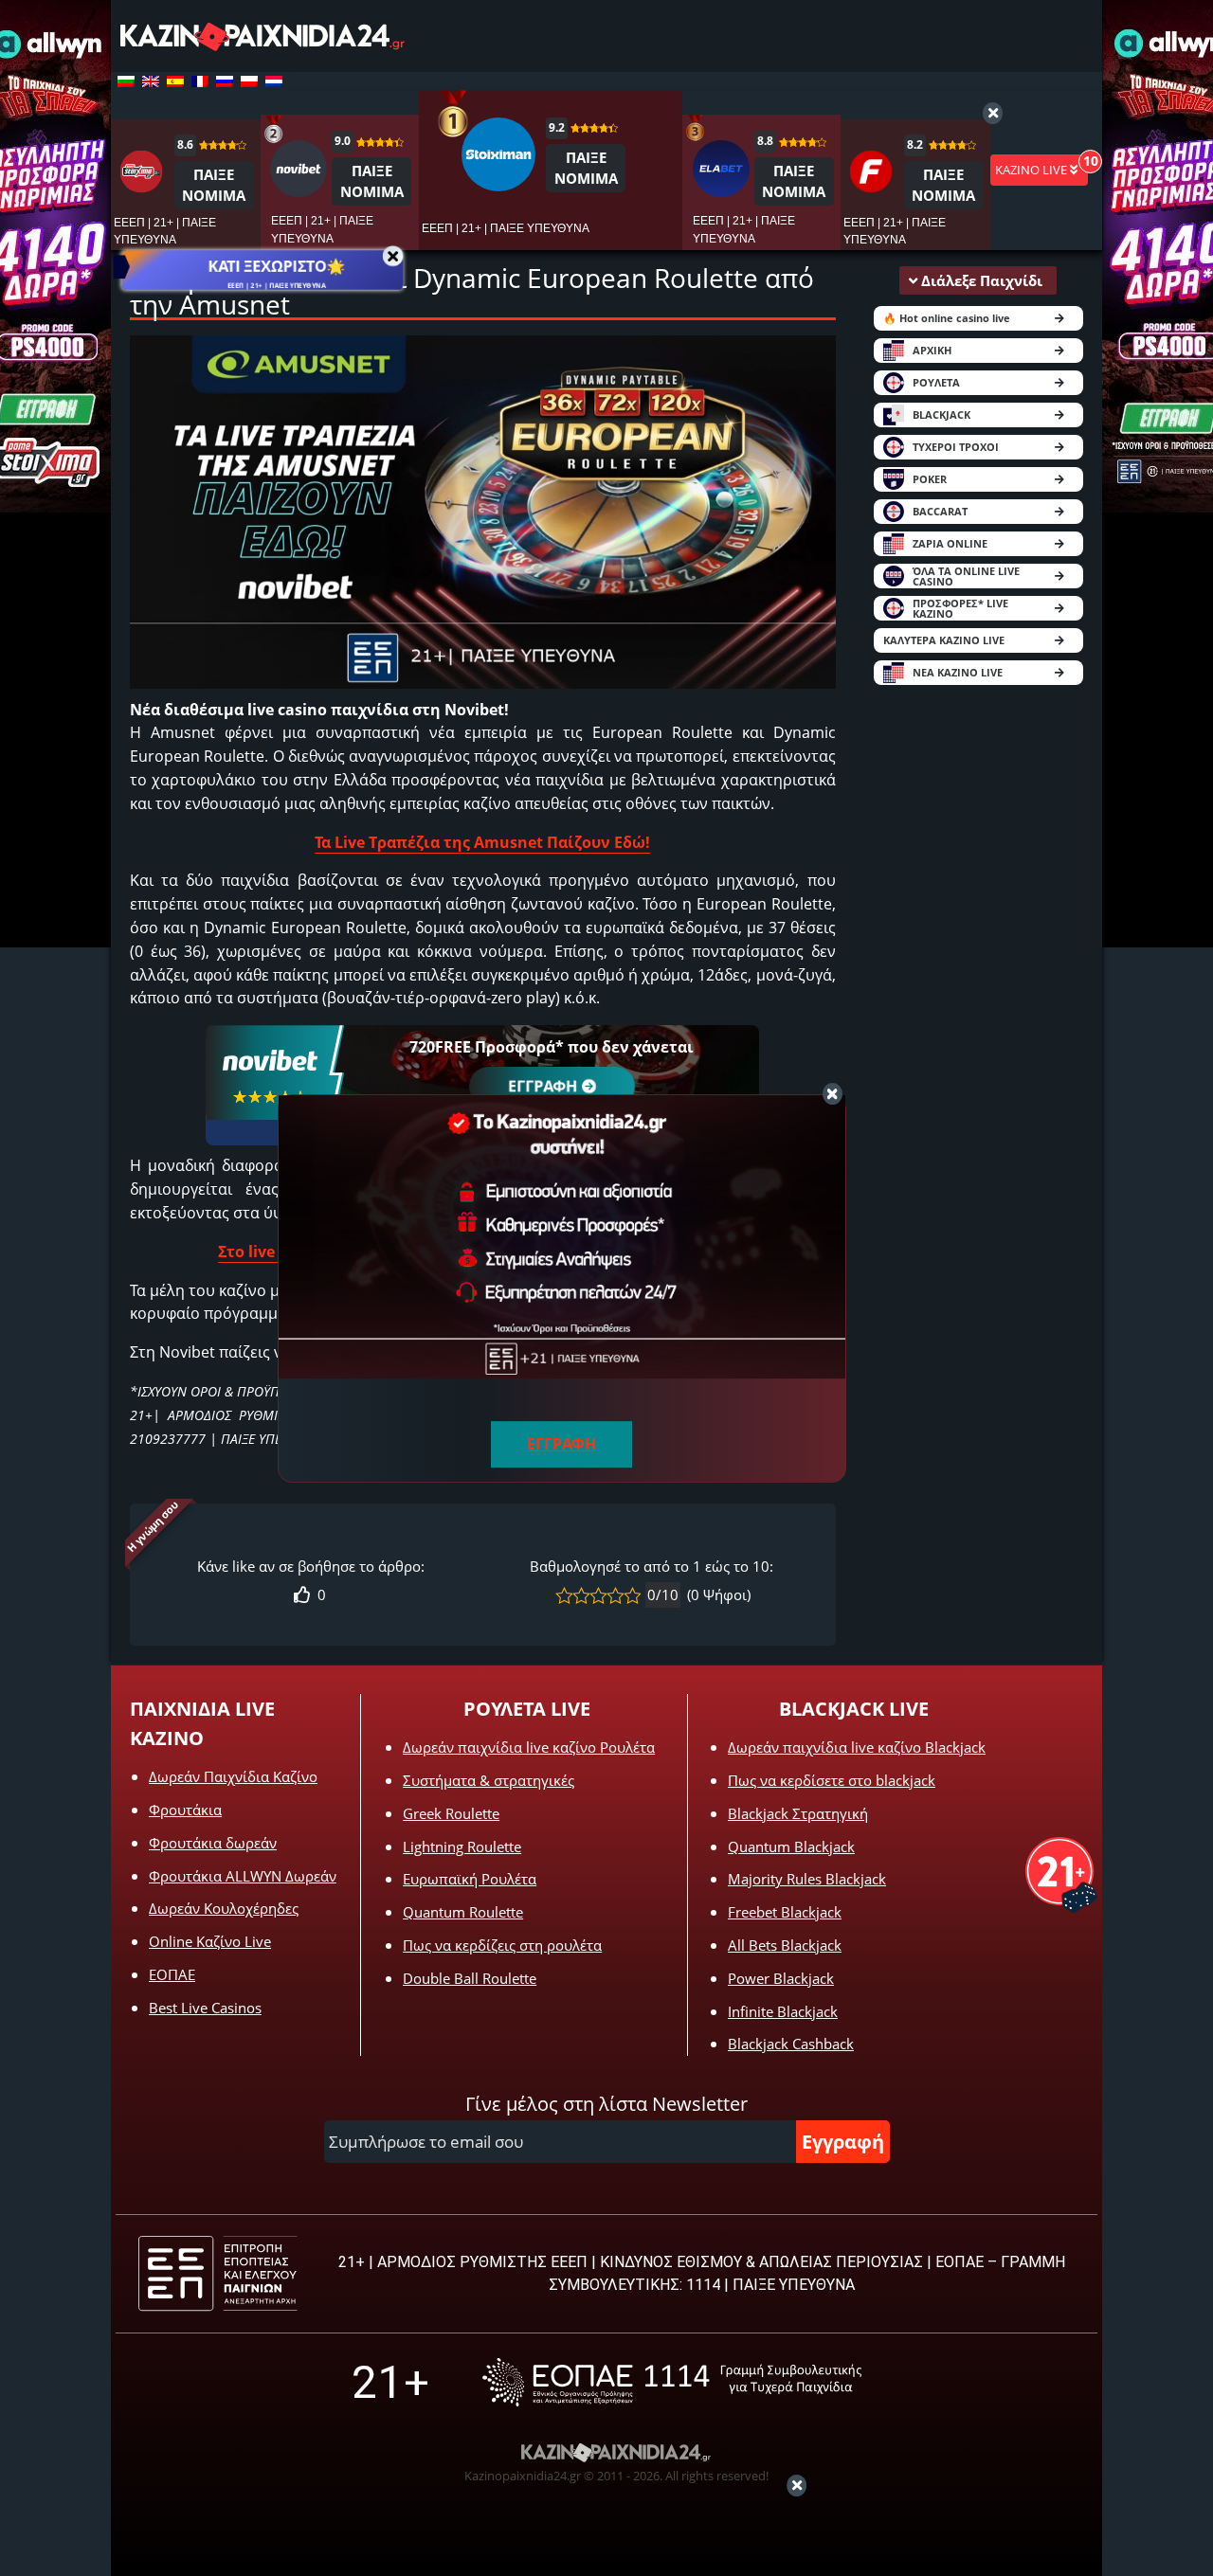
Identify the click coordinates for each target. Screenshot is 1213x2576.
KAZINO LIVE (1032, 170)
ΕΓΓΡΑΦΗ (542, 1086)
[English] (151, 81)
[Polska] (249, 81)
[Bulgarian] (126, 81)
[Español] (175, 81)
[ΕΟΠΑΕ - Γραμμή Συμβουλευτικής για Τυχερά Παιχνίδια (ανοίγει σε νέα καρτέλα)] (672, 2382)
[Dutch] (274, 81)
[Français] (200, 81)
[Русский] (225, 81)
